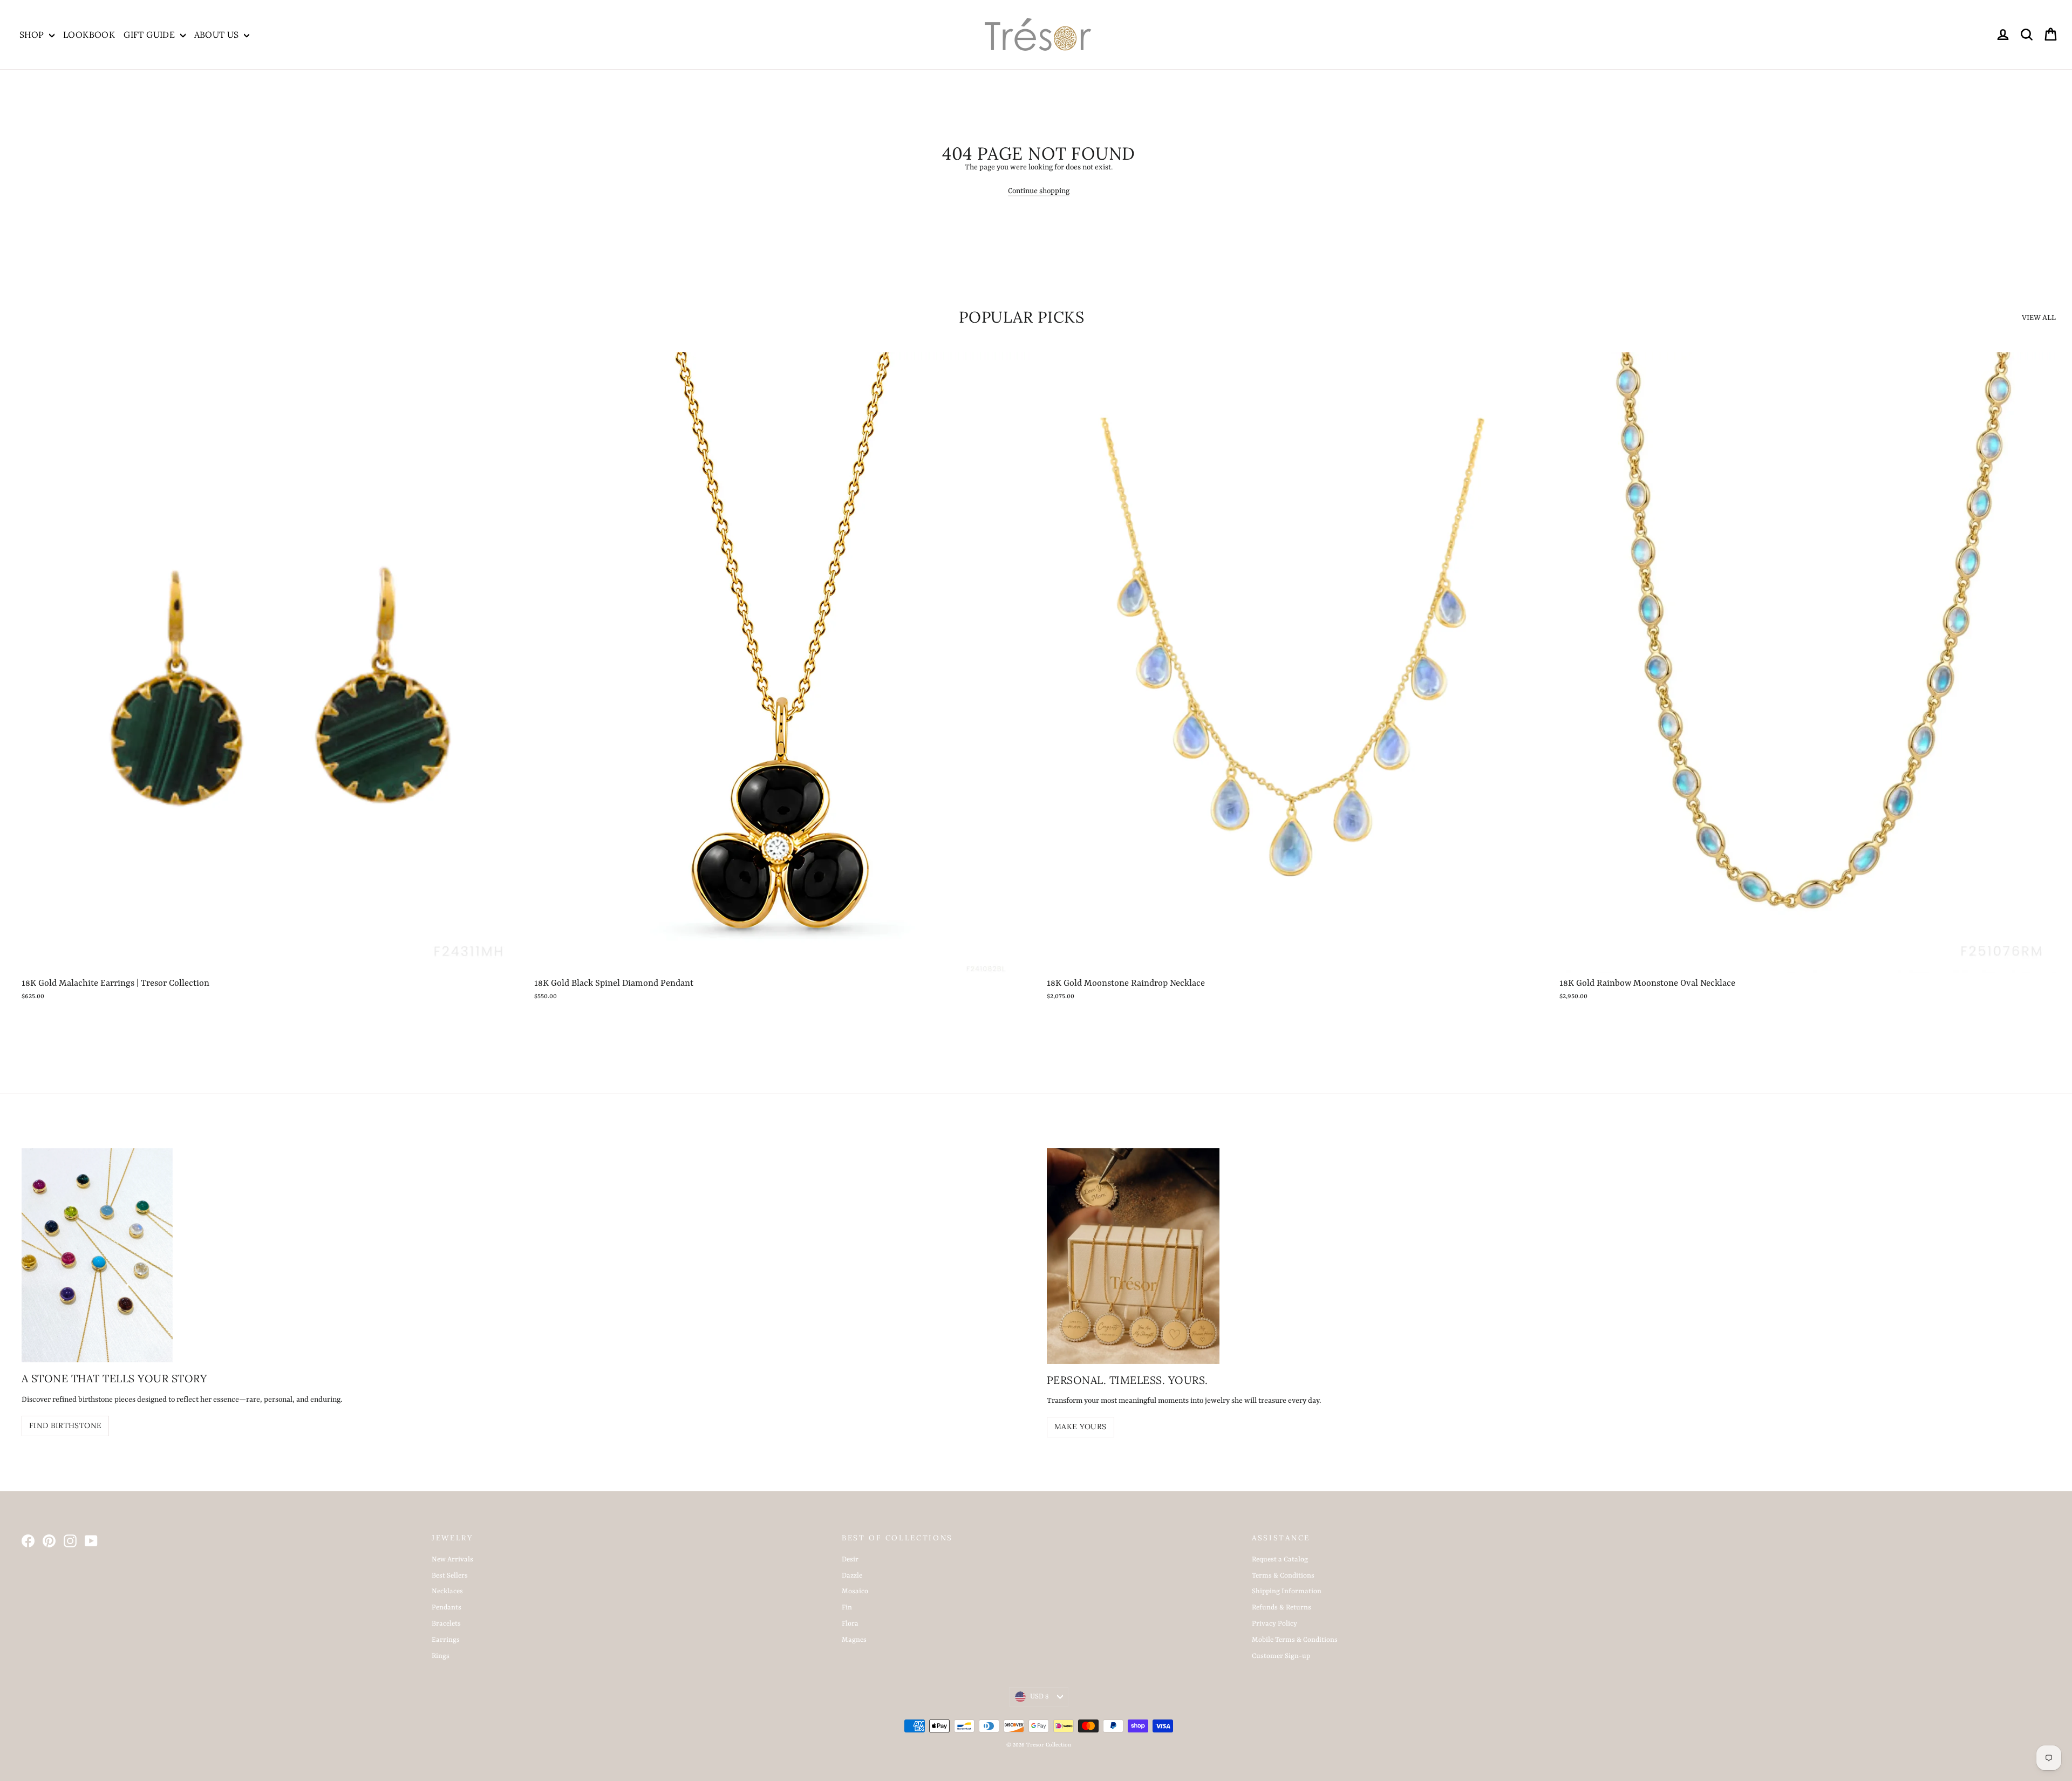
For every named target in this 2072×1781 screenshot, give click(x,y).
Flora (850, 1624)
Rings (441, 1656)
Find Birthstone (65, 1425)
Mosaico (855, 1591)
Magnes (854, 1640)
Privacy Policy (1274, 1624)
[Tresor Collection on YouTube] (91, 1541)
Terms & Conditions (1283, 1576)
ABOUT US (218, 35)
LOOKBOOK (89, 35)
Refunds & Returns (1282, 1608)
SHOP (33, 35)
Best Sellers (450, 1576)
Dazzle (852, 1576)
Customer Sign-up (1281, 1656)
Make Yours (1081, 1427)
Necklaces (447, 1591)
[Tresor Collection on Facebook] (28, 1541)
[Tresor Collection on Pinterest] (49, 1541)
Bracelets (446, 1624)
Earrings (446, 1640)
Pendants (447, 1608)
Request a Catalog (1280, 1560)
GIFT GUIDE (150, 35)
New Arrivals (452, 1560)
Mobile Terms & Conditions (1295, 1640)
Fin (847, 1608)
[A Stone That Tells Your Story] (97, 1255)
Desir (850, 1560)
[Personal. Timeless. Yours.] (1133, 1256)
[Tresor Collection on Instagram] (70, 1541)
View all (2039, 318)
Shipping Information (1287, 1591)
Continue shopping (1039, 191)
